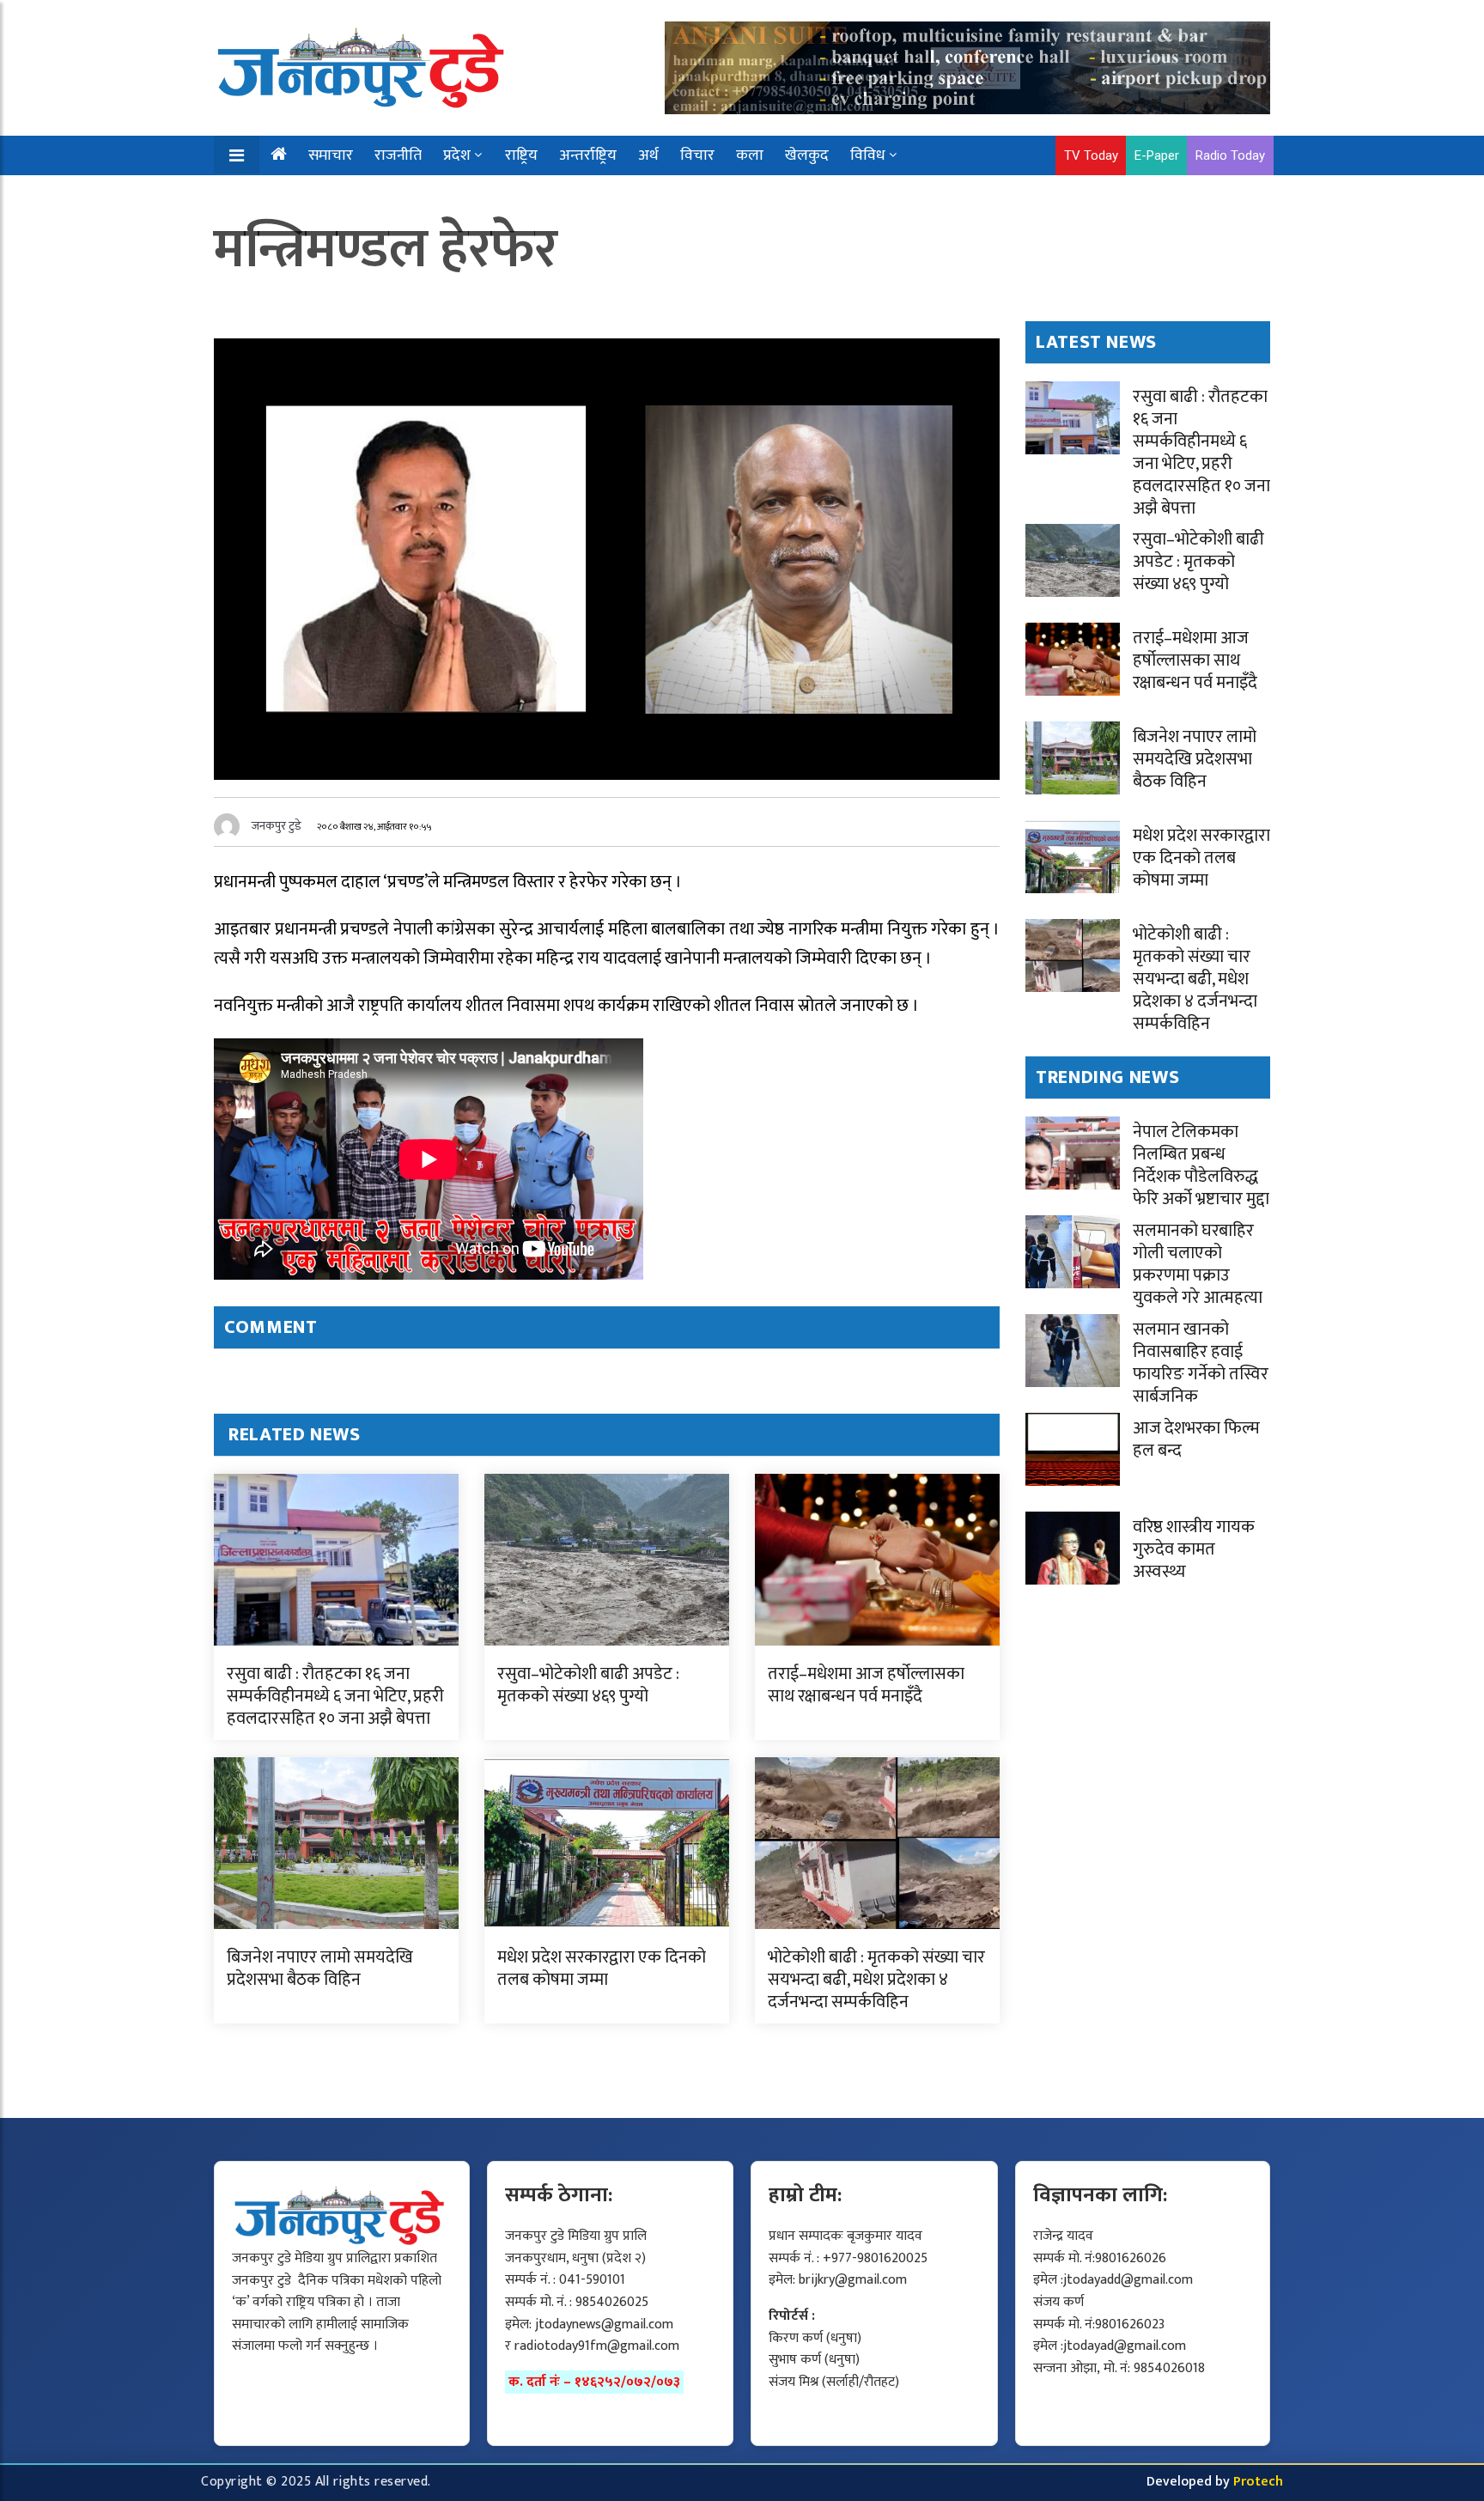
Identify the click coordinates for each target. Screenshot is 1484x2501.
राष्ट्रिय (521, 155)
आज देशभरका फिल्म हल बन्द (1196, 1439)
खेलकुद (807, 155)
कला (750, 155)
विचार (697, 155)
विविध (868, 155)
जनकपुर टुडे (277, 826)
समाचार (331, 155)
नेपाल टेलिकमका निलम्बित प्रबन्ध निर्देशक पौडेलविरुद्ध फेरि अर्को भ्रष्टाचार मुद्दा (1201, 1165)
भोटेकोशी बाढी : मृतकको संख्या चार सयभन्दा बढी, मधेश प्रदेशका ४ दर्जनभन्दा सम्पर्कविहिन (876, 1980)
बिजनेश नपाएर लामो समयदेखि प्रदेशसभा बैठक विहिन (320, 1969)
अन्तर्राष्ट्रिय (588, 155)
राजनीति (398, 155)
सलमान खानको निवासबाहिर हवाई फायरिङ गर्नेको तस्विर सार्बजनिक (1201, 1363)
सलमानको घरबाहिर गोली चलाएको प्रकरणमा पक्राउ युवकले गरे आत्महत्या (1198, 1264)
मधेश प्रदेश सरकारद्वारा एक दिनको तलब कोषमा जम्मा (602, 1969)
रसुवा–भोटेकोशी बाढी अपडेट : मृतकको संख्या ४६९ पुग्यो (588, 1685)
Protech (1258, 2482)
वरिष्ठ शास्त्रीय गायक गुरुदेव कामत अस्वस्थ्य (1194, 1549)
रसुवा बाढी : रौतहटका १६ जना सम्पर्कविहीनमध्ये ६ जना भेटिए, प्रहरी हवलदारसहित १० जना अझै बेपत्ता (335, 1696)
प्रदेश (457, 155)
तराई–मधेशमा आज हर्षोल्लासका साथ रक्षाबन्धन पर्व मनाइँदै (866, 1685)
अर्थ (648, 155)
